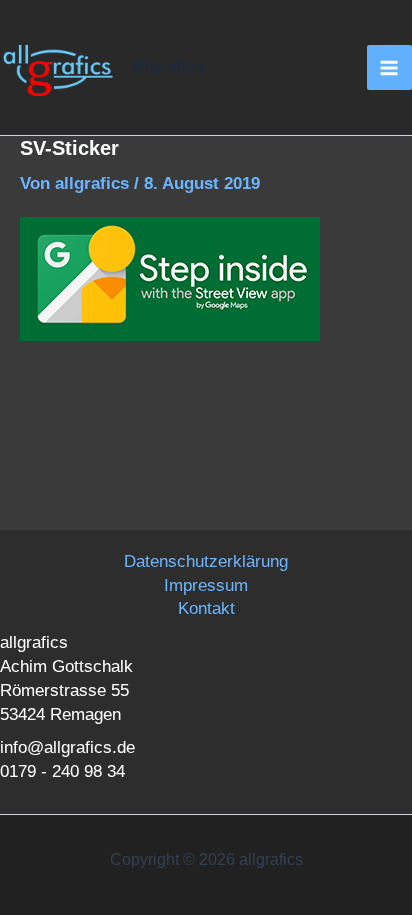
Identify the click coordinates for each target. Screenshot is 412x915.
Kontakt (206, 608)
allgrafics (168, 66)
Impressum (206, 585)
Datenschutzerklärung (206, 561)
